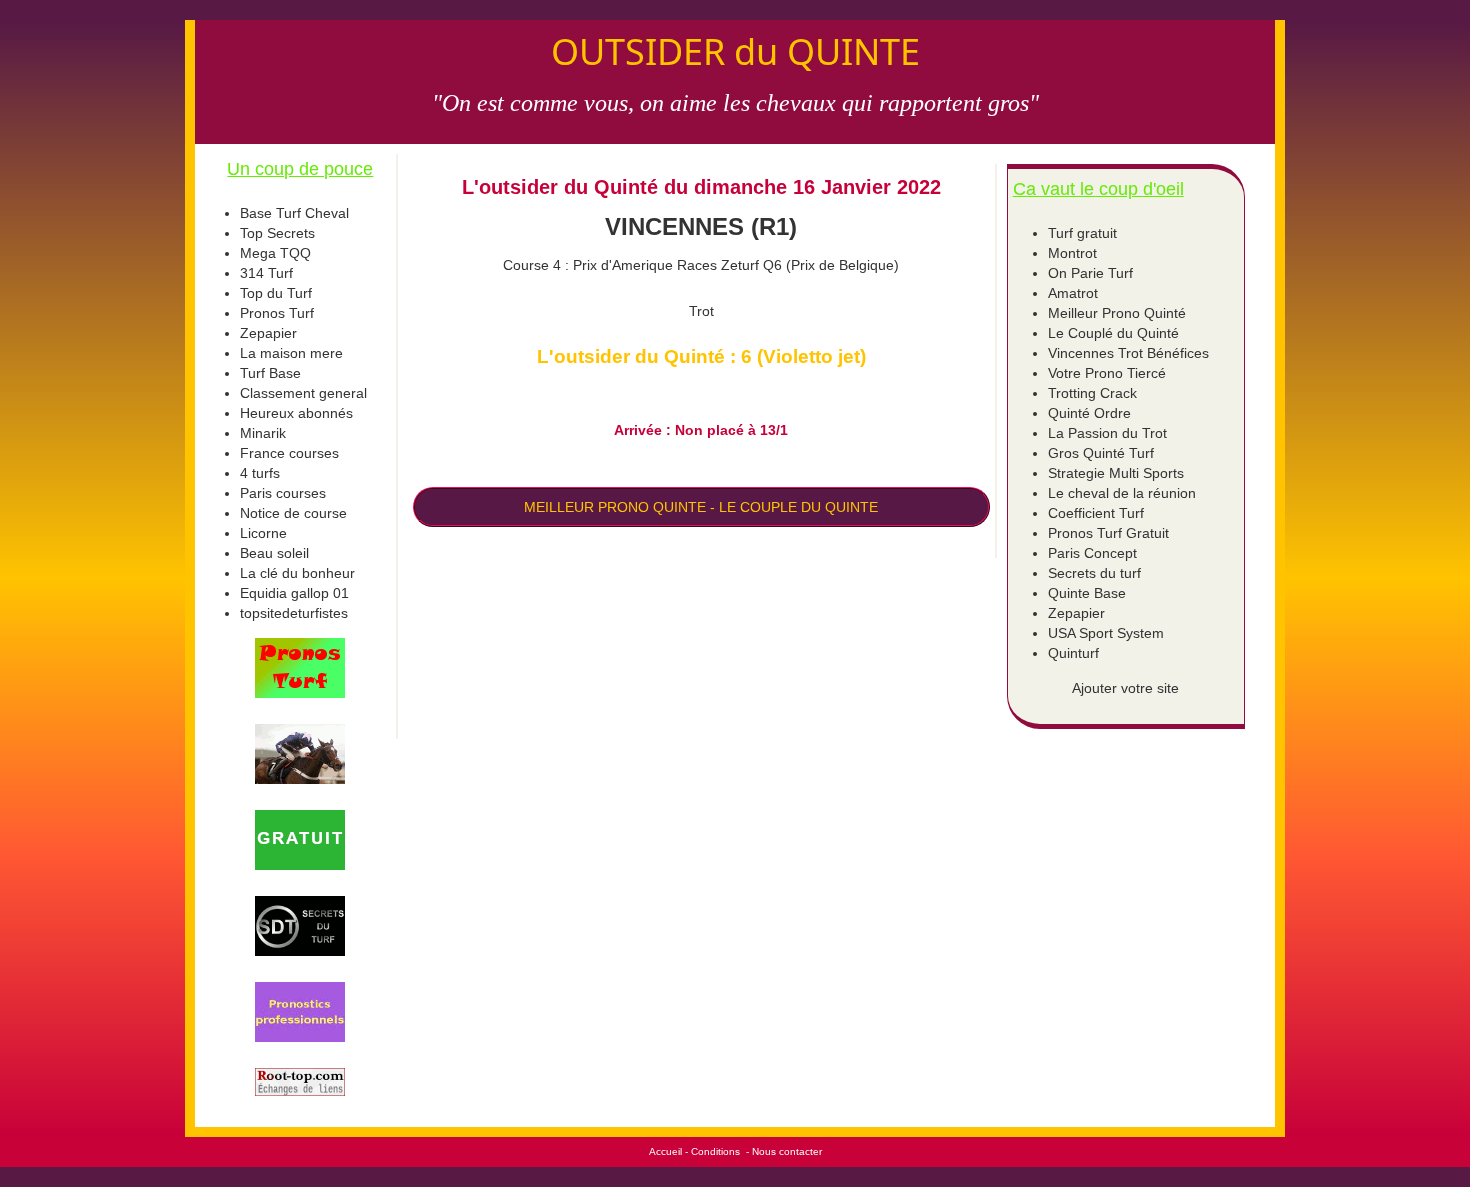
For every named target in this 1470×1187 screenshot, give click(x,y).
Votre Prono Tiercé (1107, 373)
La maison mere (291, 353)
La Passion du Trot (1107, 433)
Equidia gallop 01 (294, 593)
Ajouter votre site (1125, 688)
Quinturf (1073, 653)
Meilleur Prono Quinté (1117, 313)
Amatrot (1073, 293)
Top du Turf (276, 293)
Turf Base (270, 373)
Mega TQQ (275, 253)
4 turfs (260, 473)
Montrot (1072, 253)
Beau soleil (274, 553)
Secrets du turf (1094, 573)
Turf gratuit (1082, 233)
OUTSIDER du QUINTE (735, 51)
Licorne (263, 533)
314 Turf (266, 273)
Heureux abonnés (296, 413)
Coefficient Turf (1096, 513)
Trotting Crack (1092, 393)
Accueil (665, 1151)
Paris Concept (1092, 553)
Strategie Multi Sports (1116, 473)
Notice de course (293, 513)
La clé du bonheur (297, 573)
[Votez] (300, 668)
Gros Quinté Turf (1101, 453)
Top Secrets (277, 233)
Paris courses (283, 493)
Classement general (303, 393)
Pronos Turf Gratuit (1108, 533)
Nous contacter (787, 1151)
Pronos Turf (277, 313)
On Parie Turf (1090, 273)
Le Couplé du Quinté (1113, 333)
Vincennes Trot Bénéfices (1128, 353)
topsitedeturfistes (294, 613)
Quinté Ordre (1089, 413)
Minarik (263, 433)
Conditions (715, 1151)
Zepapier (268, 333)
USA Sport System (1106, 633)
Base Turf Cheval (294, 213)
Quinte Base (1087, 593)
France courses (289, 453)
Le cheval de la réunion (1122, 493)
